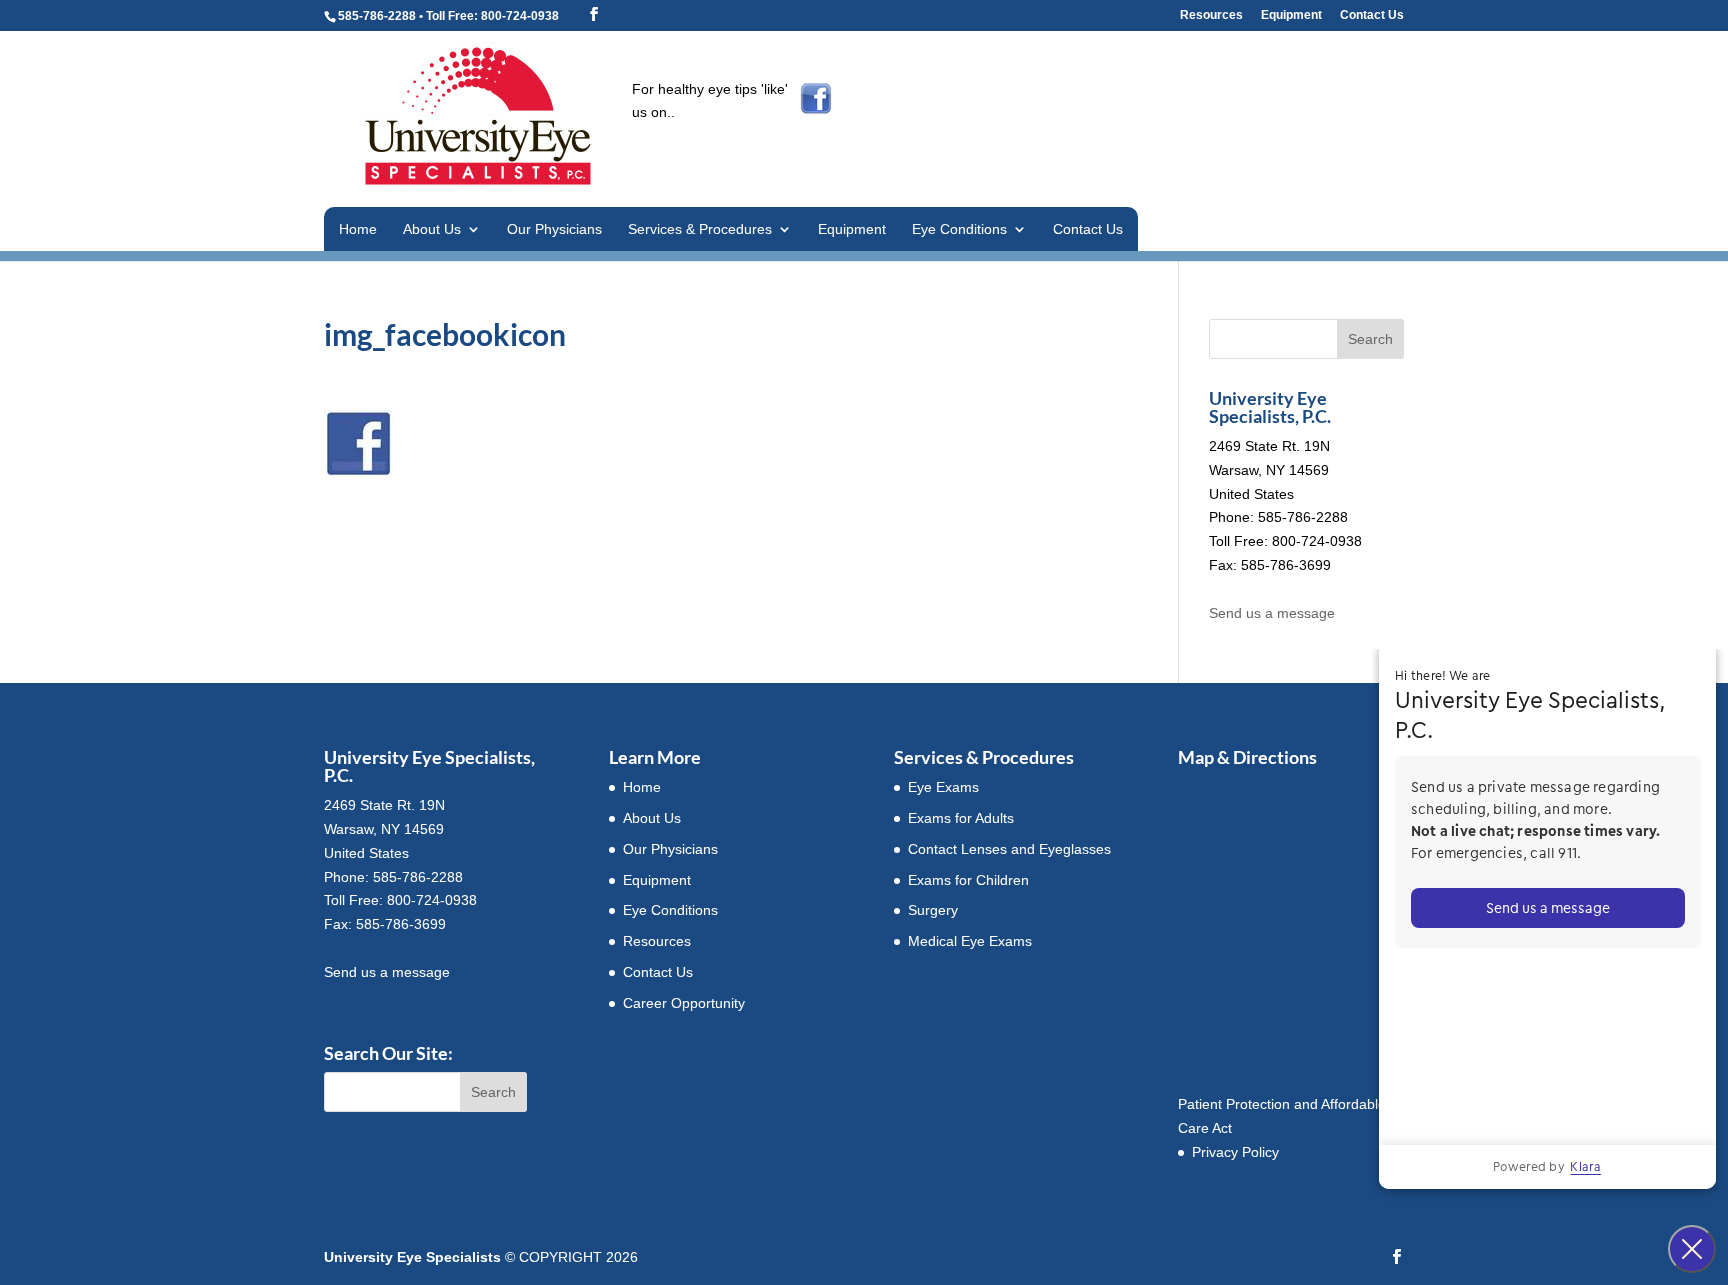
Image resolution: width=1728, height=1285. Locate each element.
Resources (1211, 15)
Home (358, 229)
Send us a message (1272, 613)
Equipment (1291, 15)
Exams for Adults (961, 818)
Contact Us (1372, 15)
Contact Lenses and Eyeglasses (1009, 849)
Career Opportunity (684, 1003)
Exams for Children (968, 880)
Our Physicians (554, 229)
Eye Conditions (959, 229)
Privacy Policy (1235, 1152)
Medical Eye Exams (970, 941)
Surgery (933, 910)
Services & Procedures (700, 229)
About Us (432, 229)
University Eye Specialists (412, 1257)
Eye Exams (943, 787)
